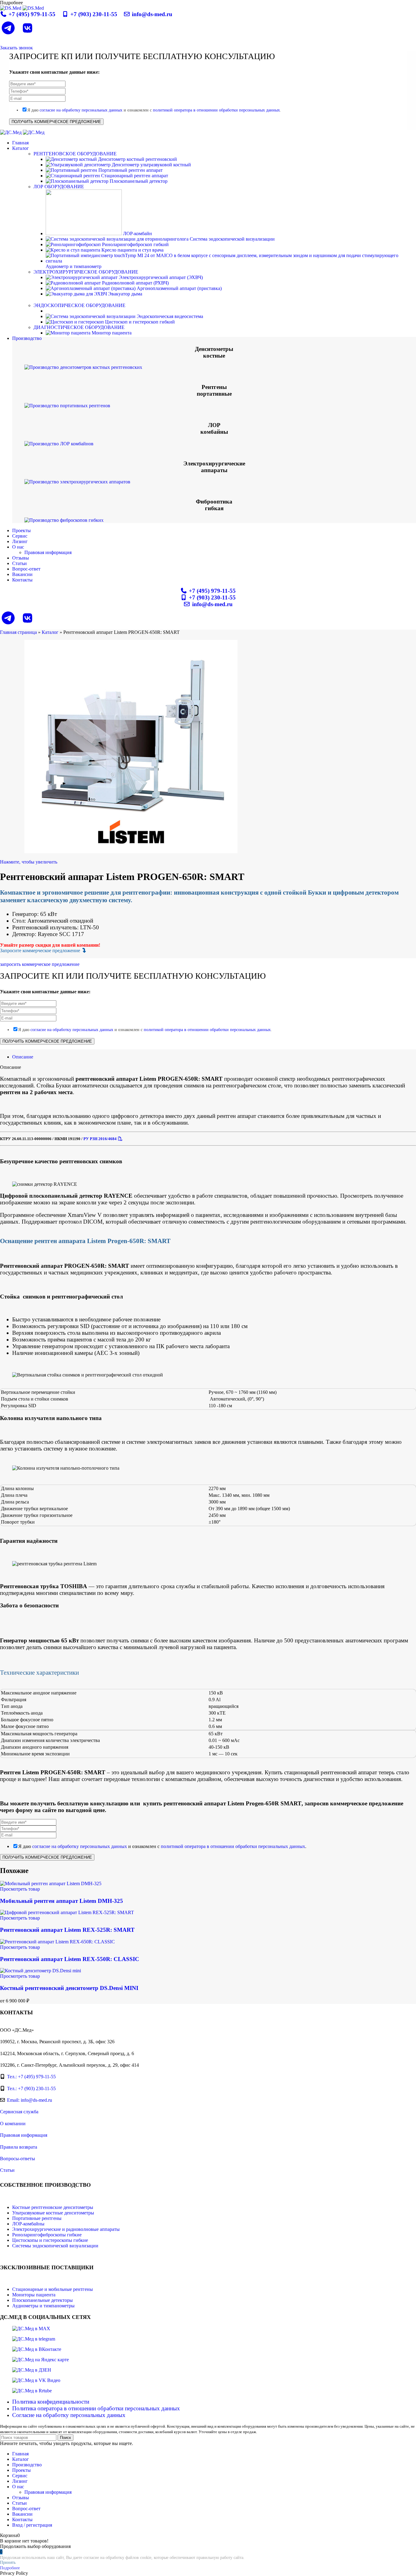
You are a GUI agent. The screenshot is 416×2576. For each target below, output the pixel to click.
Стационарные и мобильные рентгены (53, 2289)
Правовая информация (48, 552)
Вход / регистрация (32, 2525)
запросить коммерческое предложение (40, 964)
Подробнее (10, 2568)
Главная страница (18, 632)
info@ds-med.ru (151, 14)
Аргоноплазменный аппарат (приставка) (179, 288)
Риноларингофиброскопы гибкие (47, 2235)
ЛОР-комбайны (28, 2224)
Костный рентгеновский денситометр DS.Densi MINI (69, 1988)
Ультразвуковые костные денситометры (53, 2213)
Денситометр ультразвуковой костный (151, 165)
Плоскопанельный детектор (138, 181)
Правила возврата (19, 2147)
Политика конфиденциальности (51, 2402)
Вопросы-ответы (18, 2159)
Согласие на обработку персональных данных (69, 2415)
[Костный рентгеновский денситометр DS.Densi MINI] (41, 1971)
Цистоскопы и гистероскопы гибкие (50, 2240)
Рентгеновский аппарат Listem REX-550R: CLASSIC (70, 1959)
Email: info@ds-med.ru (30, 2100)
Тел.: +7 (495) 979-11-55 (31, 2077)
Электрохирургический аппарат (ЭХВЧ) (160, 277)
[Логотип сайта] (11, 8)
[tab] (23, 1057)
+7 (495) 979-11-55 (32, 14)
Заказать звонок (16, 48)
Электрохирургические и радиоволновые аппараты (66, 2229)
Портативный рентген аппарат (130, 170)
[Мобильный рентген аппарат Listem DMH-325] (51, 1883)
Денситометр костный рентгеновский (137, 159)
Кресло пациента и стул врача (132, 250)
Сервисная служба (19, 2112)
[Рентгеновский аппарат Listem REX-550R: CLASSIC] (57, 1942)
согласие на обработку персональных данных (81, 110)
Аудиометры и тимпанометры (43, 2306)
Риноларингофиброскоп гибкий (135, 244)
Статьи (7, 2170)
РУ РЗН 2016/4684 (100, 1139)
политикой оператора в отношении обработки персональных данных (216, 110)
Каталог (50, 632)
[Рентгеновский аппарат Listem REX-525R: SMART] (67, 1912)
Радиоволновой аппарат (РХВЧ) (135, 283)
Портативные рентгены (37, 2218)
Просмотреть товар (20, 1889)
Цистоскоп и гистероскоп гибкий (139, 322)
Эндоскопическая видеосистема (169, 316)
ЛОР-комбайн (137, 233)
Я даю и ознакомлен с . (154, 110)
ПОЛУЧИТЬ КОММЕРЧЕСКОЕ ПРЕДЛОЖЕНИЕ (56, 122)
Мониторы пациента (34, 2295)
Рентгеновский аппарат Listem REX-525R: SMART (67, 1930)
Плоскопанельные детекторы (42, 2300)
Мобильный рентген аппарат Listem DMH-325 (62, 1901)
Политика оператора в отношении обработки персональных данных (96, 2408)
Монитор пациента (111, 333)
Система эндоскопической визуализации (232, 239)
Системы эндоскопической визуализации (55, 2246)
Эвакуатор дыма (125, 294)
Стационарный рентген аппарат (134, 176)
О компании (13, 2124)
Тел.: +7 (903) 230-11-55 (31, 2088)
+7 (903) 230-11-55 (94, 14)
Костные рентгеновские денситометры (53, 2207)
